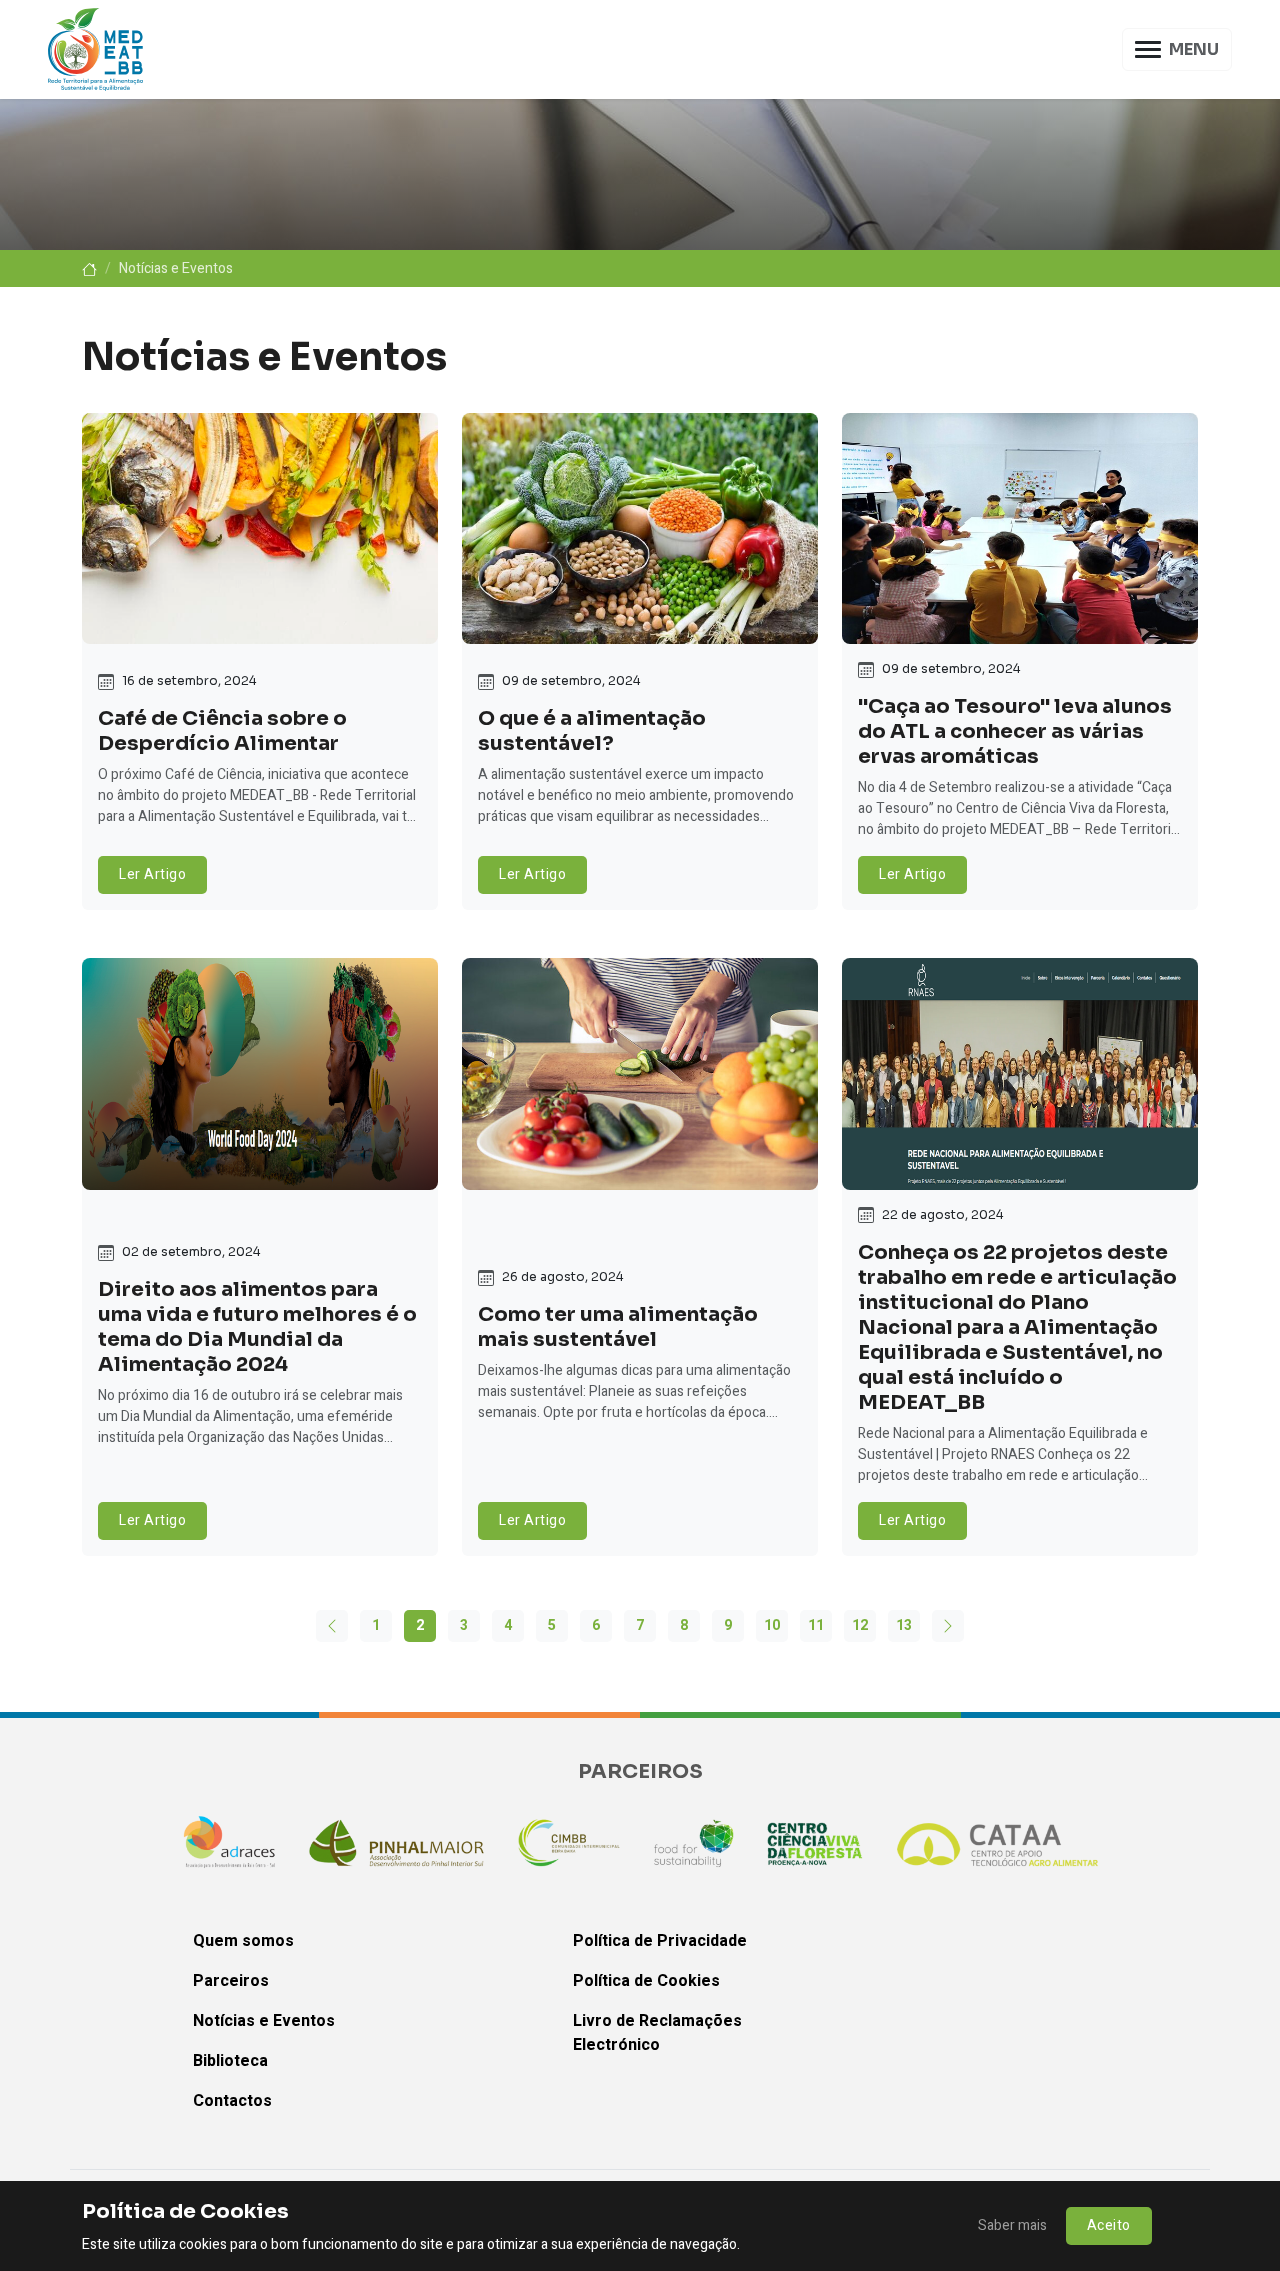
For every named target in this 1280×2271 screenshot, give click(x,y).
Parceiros (231, 1981)
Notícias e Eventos (264, 2021)
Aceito (1109, 2225)
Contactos (232, 2101)
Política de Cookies (646, 1981)
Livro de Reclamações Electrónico (657, 2033)
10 (772, 1625)
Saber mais (1012, 2225)
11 (816, 1625)
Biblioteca (230, 2061)
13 (904, 1625)
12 (860, 1625)
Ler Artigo (152, 874)
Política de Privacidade (660, 1941)
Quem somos (243, 1941)
